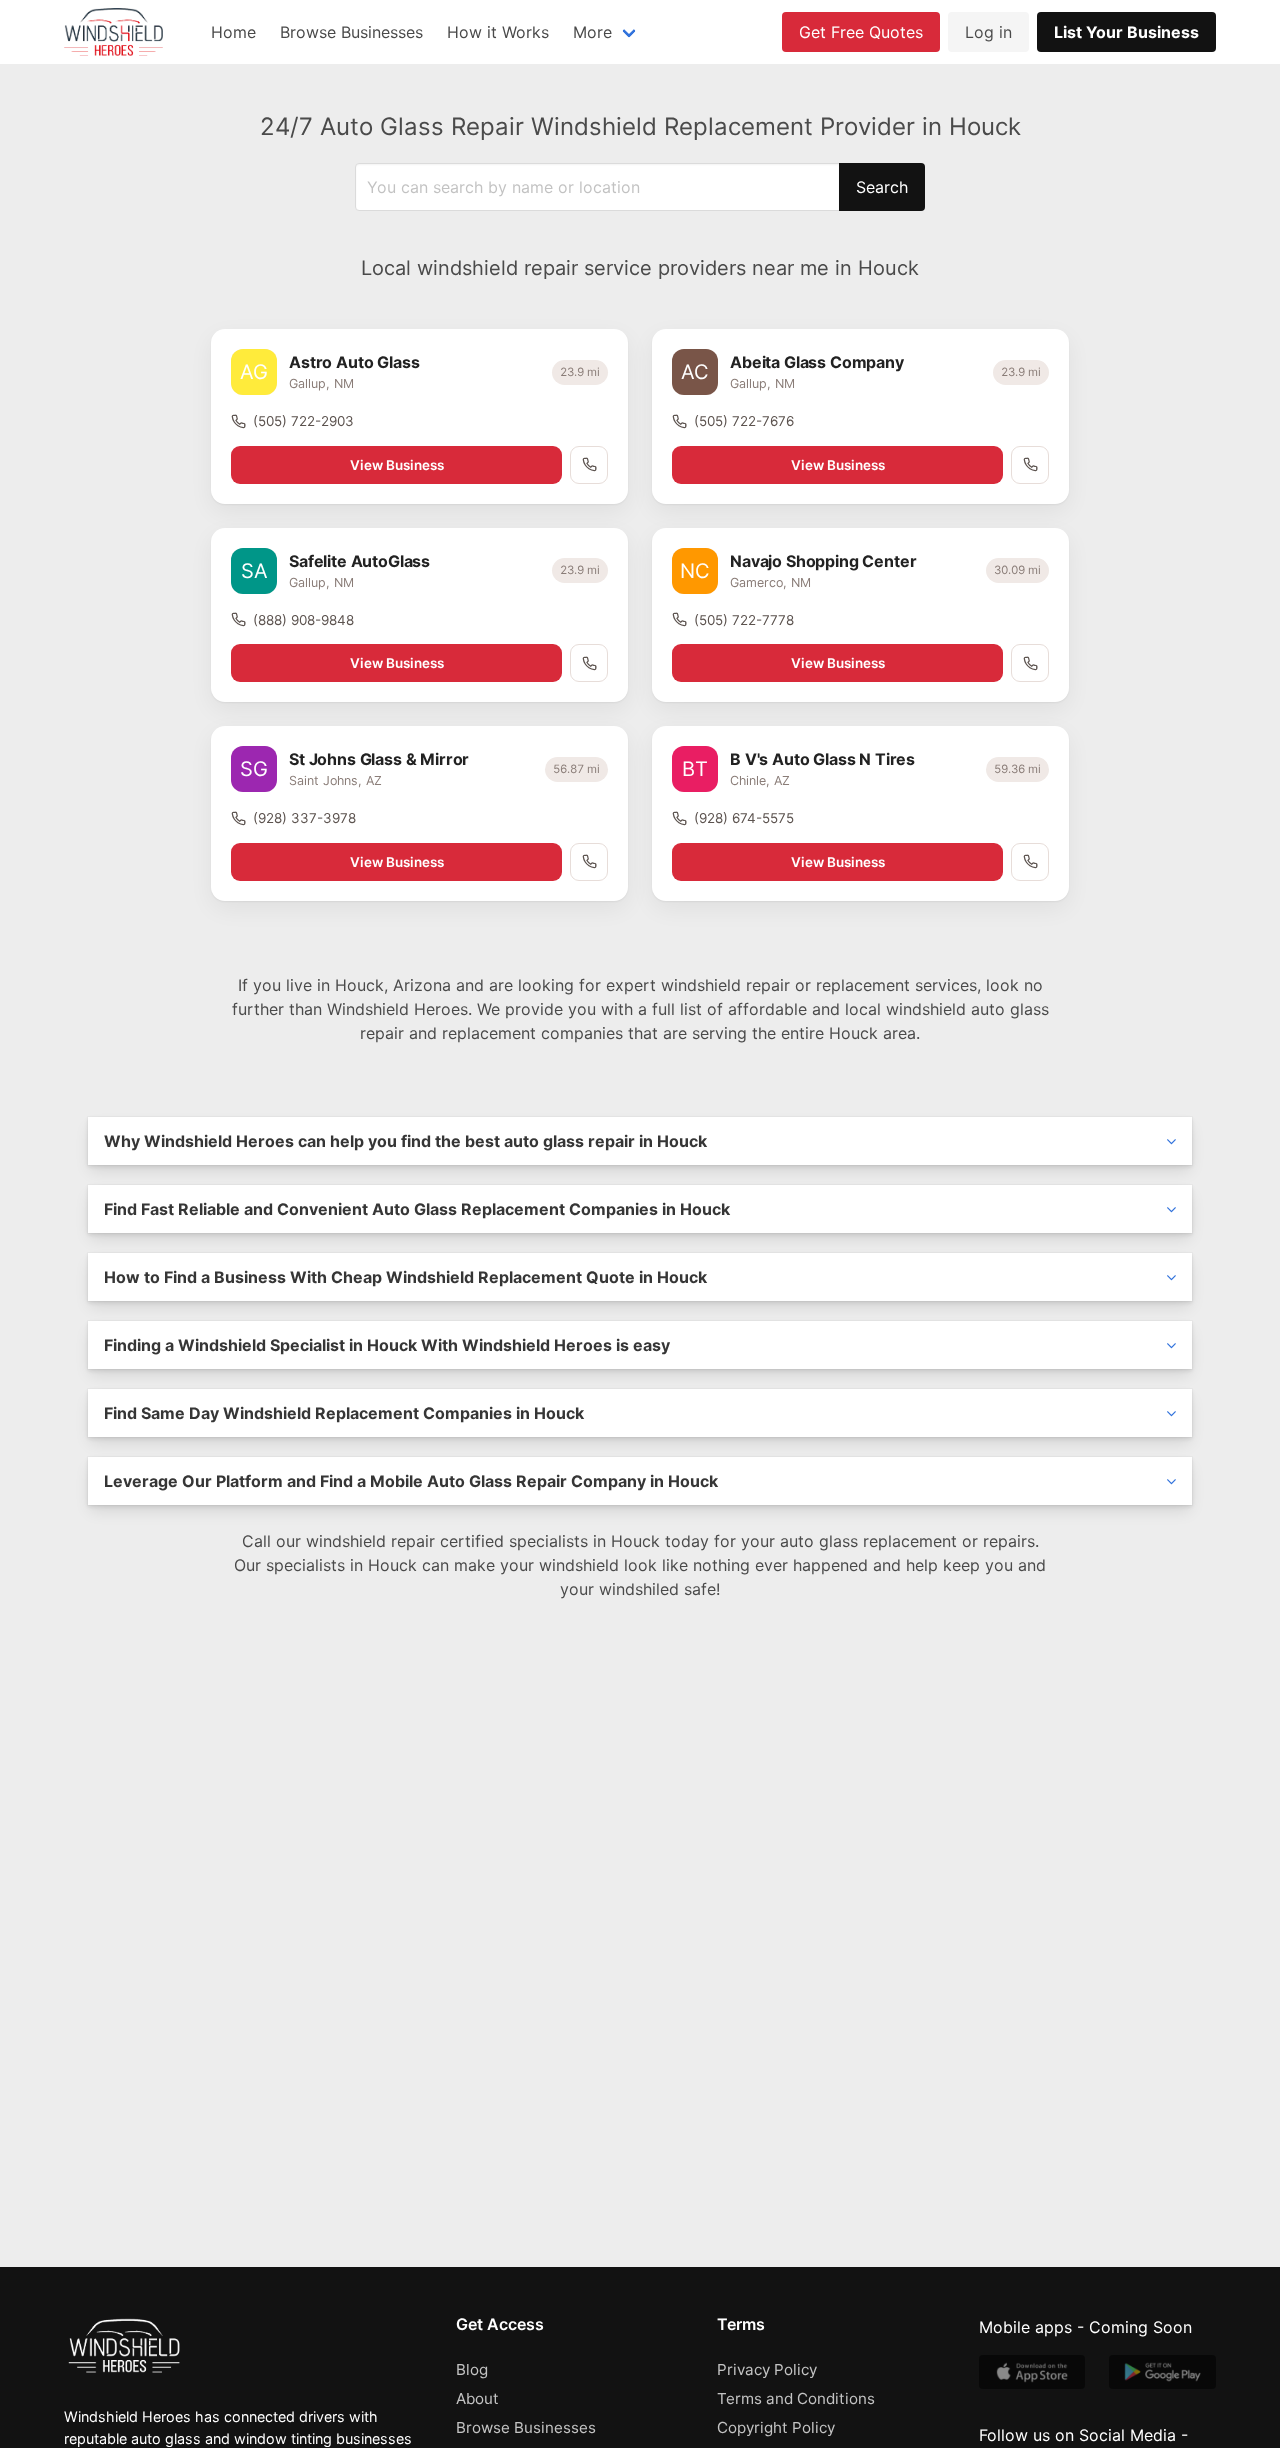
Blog (472, 2369)
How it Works (498, 32)
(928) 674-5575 (744, 818)
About (477, 2398)
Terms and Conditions (796, 2398)
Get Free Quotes (861, 32)
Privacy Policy (767, 2369)
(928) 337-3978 (304, 818)
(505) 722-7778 (744, 620)
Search (882, 187)
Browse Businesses (351, 32)
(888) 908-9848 (303, 620)
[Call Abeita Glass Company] (1030, 465)
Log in (988, 32)
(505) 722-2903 (303, 421)
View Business (397, 465)
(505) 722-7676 (744, 421)
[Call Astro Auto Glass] (589, 465)
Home (233, 32)
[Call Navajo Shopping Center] (1030, 663)
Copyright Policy (776, 2427)
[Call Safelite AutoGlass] (589, 663)
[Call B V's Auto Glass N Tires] (1030, 862)
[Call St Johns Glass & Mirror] (589, 862)
